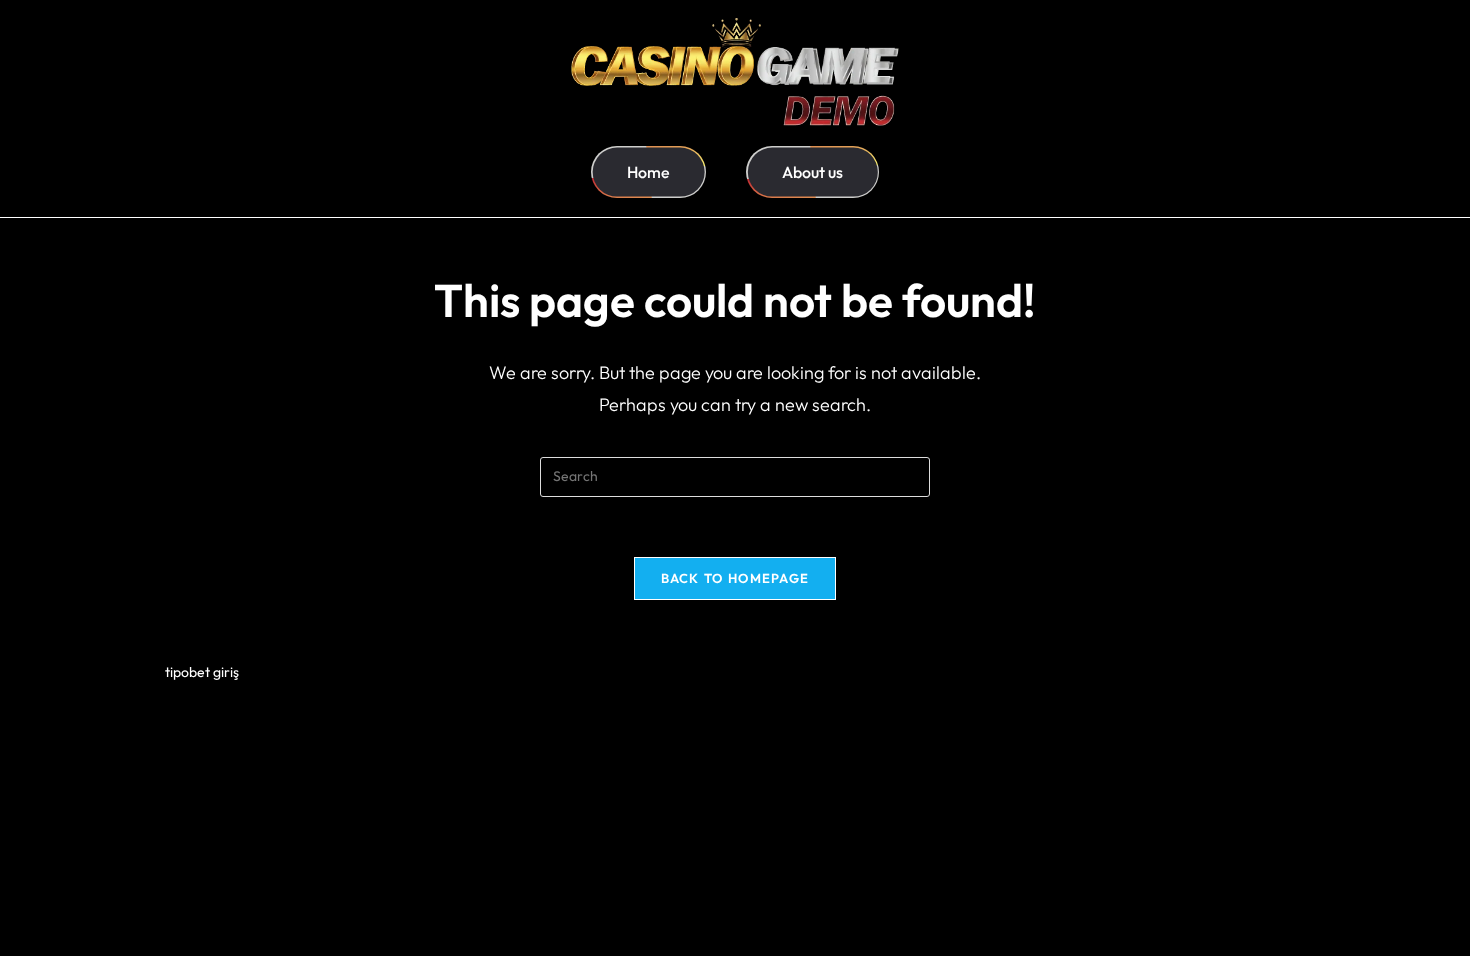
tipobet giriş (202, 672)
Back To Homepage (735, 578)
